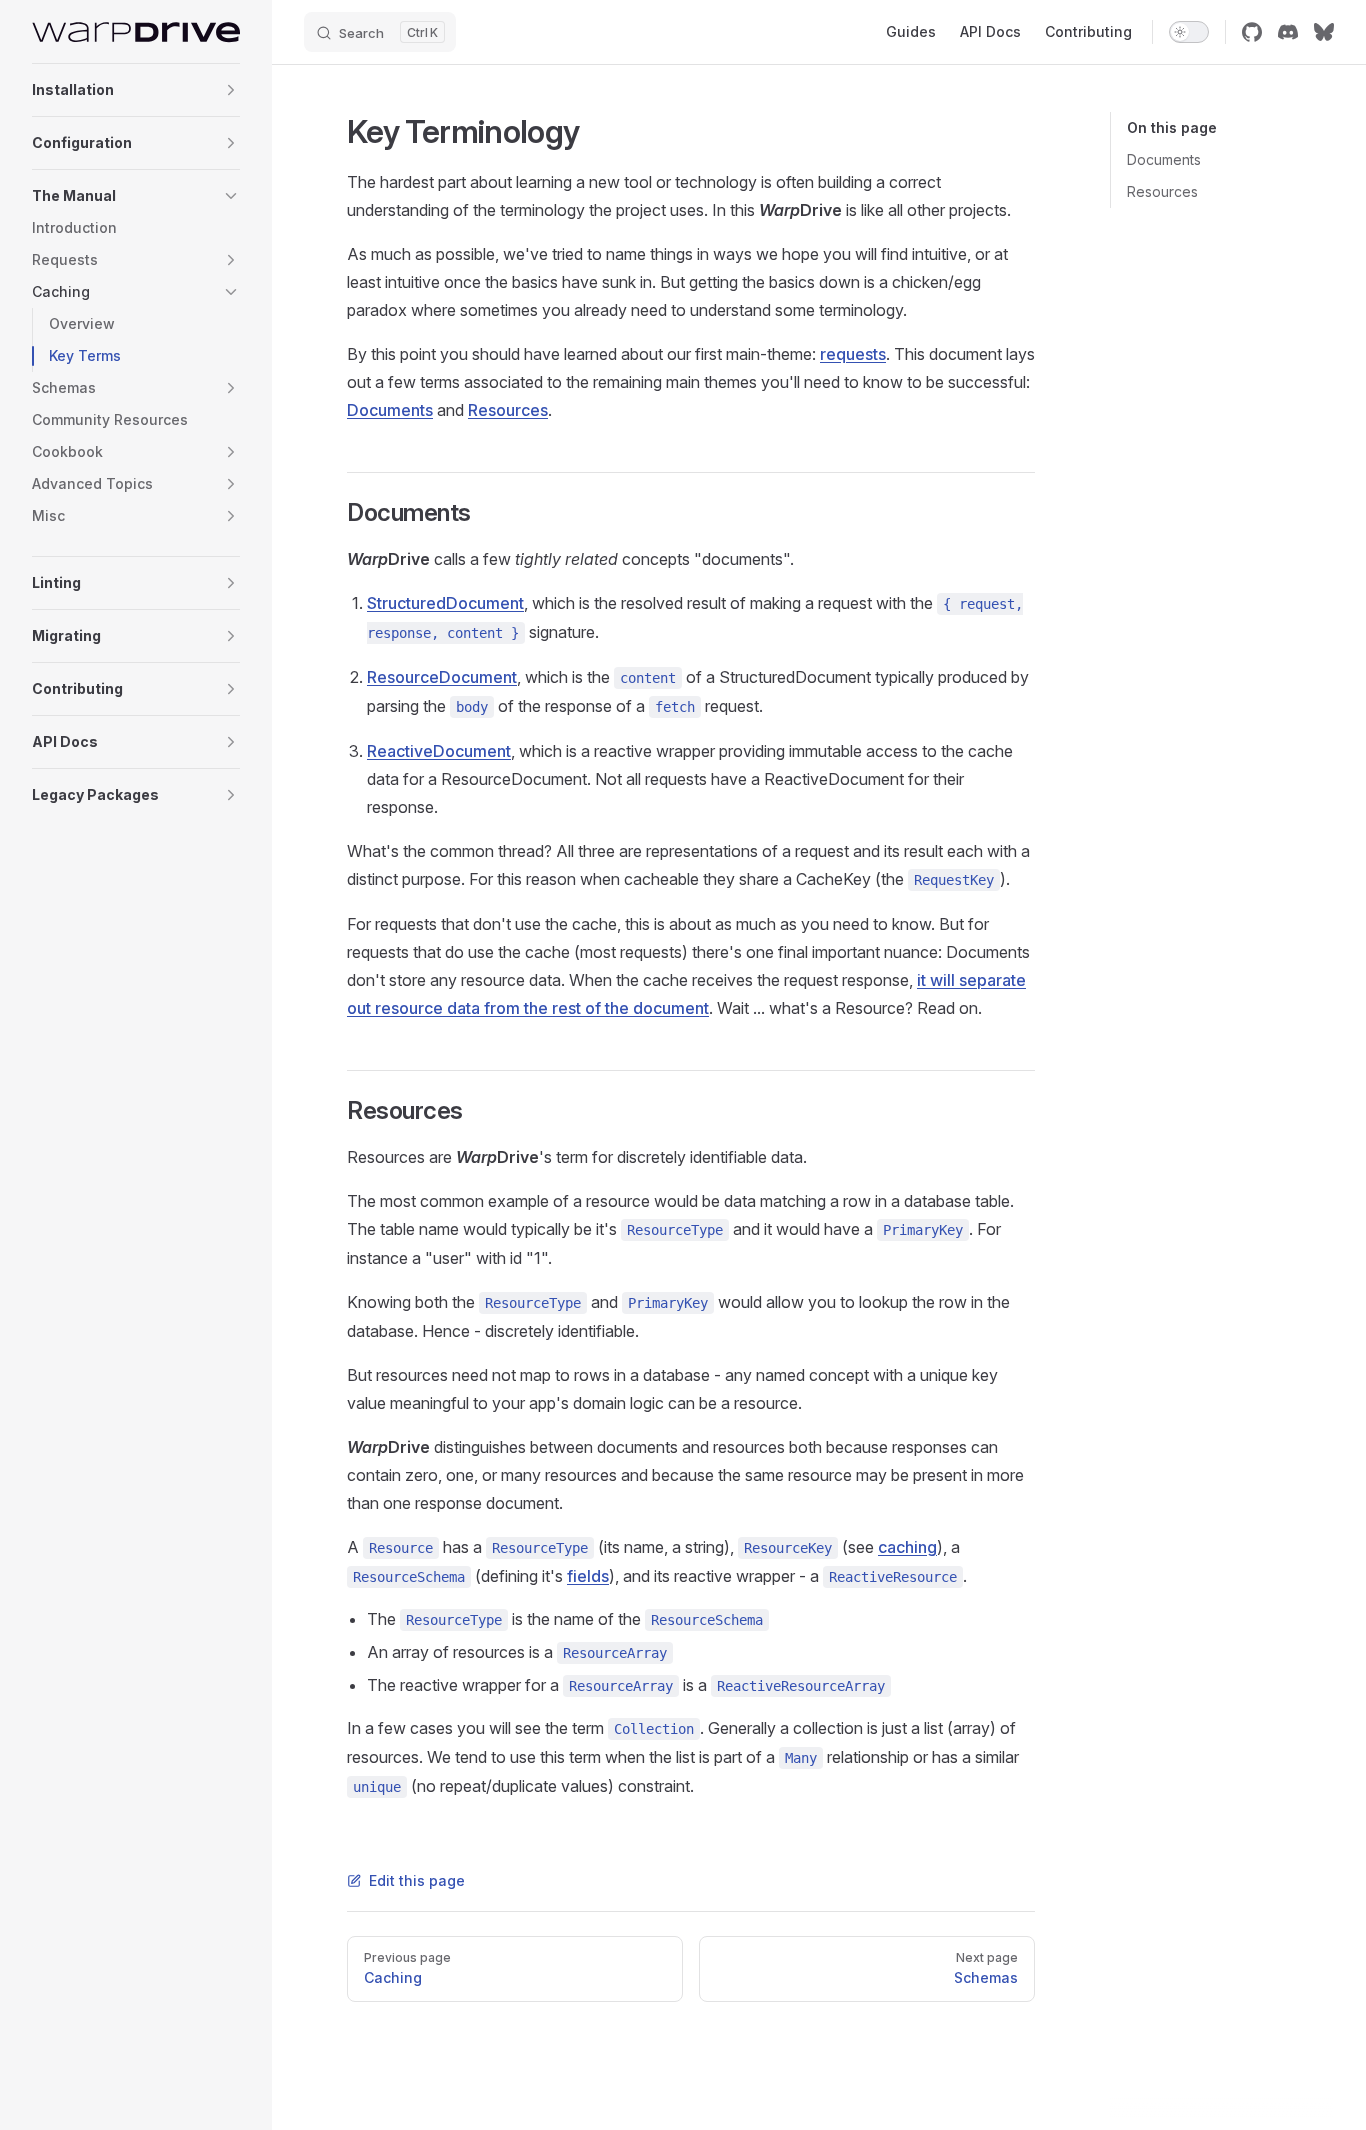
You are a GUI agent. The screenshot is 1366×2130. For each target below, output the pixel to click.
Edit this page (417, 1880)
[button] (231, 90)
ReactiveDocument (439, 751)
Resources (1162, 191)
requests (853, 354)
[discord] (1288, 32)
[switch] (1189, 32)
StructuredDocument (445, 603)
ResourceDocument (442, 677)
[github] (1252, 32)
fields (588, 1576)
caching (907, 1547)
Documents (1164, 159)
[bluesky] (1324, 32)
